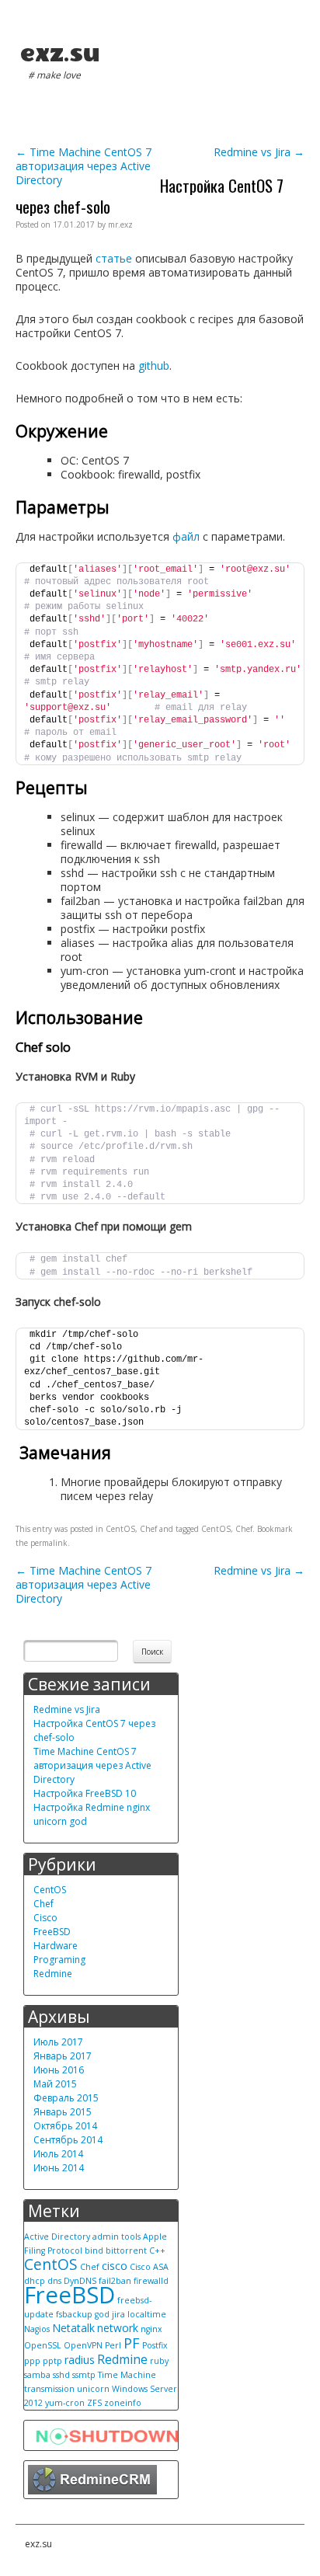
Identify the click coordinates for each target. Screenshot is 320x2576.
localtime (147, 2314)
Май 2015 (55, 2084)
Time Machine (127, 2375)
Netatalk (73, 2328)
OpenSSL (43, 2345)
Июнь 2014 (59, 2168)
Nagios (37, 2329)
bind (94, 2251)
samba (37, 2375)
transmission (49, 2389)
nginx (151, 2329)
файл (186, 536)
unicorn (93, 2389)
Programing (59, 1960)
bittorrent (126, 2251)
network (118, 2328)
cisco (115, 2266)
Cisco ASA (149, 2267)
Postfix (155, 2345)
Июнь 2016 (59, 2070)
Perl (113, 2345)
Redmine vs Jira (259, 152)
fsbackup (74, 2314)
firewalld (151, 2281)
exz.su (60, 53)
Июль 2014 (58, 2154)
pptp (52, 2361)
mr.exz (120, 225)
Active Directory (57, 2237)
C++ (157, 2251)
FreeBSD (52, 1932)
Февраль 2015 (66, 2098)
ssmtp (84, 2375)
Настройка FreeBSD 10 (85, 1793)
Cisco (45, 1918)
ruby (159, 2361)
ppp (32, 2361)
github (154, 366)
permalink (49, 1543)
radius (80, 2360)
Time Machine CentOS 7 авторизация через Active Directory (83, 166)
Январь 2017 (63, 2056)
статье (114, 258)
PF (132, 2343)
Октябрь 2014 (65, 2126)
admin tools (117, 2237)
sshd (61, 2375)
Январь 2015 (63, 2112)
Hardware (56, 1946)
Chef (148, 1529)
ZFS (94, 2403)
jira (118, 2314)
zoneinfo (123, 2403)
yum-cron (65, 2403)
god (102, 2314)
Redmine (53, 1974)
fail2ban (115, 2281)
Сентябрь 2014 (68, 2140)
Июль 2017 (58, 2042)
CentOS (120, 1529)
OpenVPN (83, 2345)
